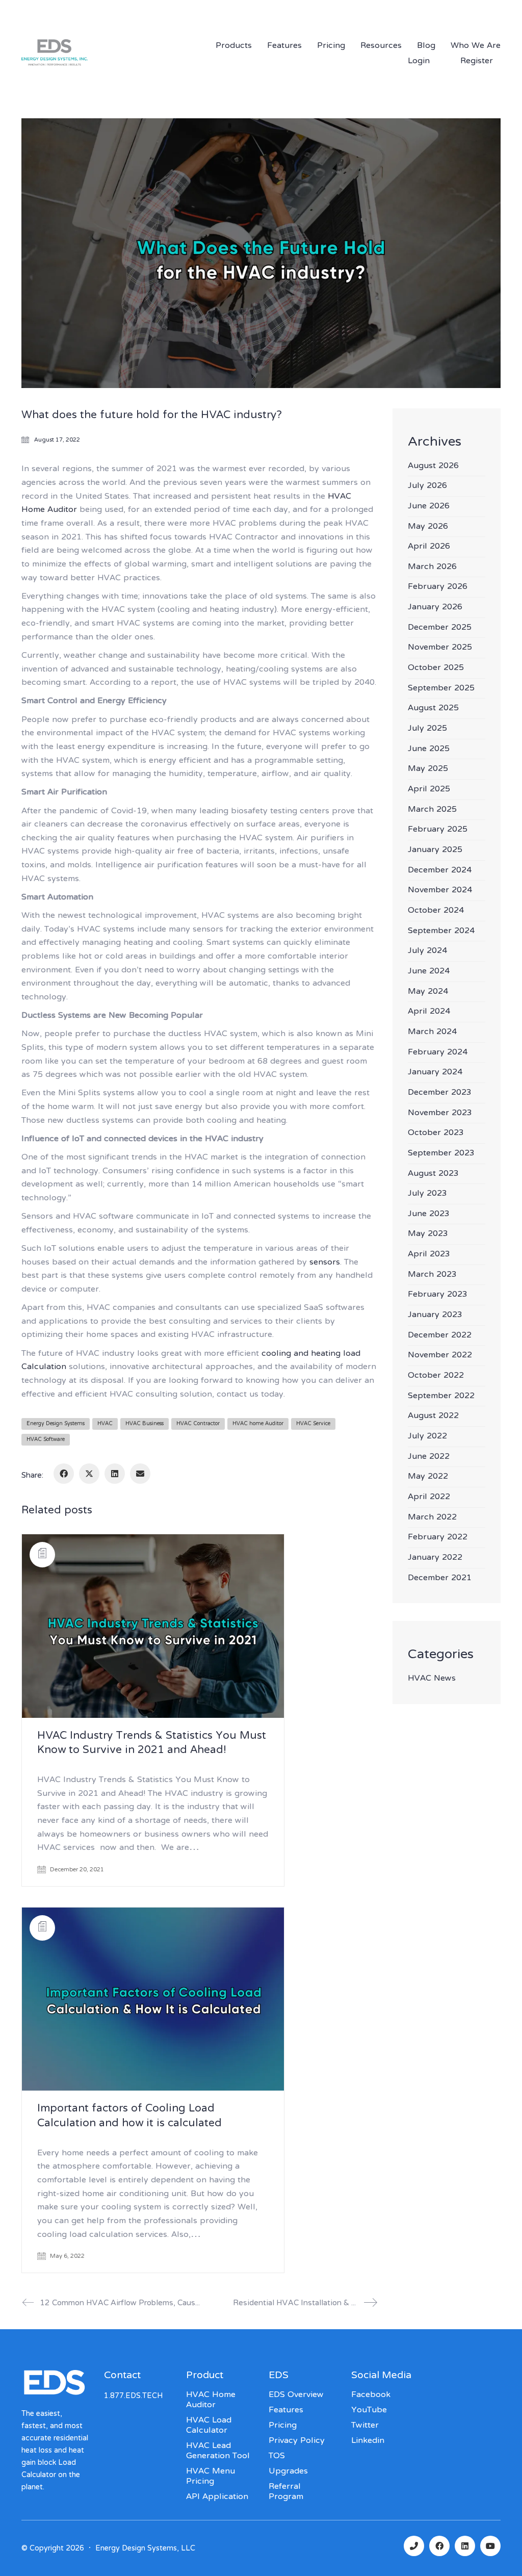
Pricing (283, 2426)
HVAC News (432, 1679)
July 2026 (427, 486)
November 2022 (440, 1356)
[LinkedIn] (115, 1474)
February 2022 (438, 1538)
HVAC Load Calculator (209, 2426)
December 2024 (440, 871)
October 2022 (436, 1376)
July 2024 (427, 951)
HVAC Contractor (198, 1424)
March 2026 (432, 567)
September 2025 (441, 689)
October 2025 (436, 668)
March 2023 (432, 1275)
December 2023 (440, 1093)
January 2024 (435, 1073)
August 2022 (433, 1416)
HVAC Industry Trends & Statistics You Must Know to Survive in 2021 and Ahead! (152, 1744)
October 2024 (436, 911)
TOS (277, 2456)
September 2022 (441, 1396)
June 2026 (429, 507)
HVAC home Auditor (258, 1424)
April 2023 (429, 1255)
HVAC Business (145, 1424)
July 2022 (427, 1437)
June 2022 (429, 1457)
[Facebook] (64, 1474)
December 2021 (440, 1578)
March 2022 (432, 1518)
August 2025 (433, 709)
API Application (217, 2497)
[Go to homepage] (88, 66)
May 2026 (428, 527)
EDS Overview (296, 2395)
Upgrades (288, 2471)
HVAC (105, 1424)
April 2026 (429, 547)
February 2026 (438, 587)
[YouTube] (490, 2546)
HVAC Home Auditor (211, 2400)
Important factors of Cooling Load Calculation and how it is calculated (129, 2116)
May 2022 (428, 1477)
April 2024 (429, 1012)
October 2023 (436, 1133)
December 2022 (440, 1336)
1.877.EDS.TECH (394, 11)
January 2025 (435, 850)
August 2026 (433, 466)
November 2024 (440, 891)
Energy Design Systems (56, 1424)
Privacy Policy (297, 2441)
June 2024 (429, 972)
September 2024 (441, 931)
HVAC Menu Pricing (211, 2477)
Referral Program (286, 2492)
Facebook (371, 2395)
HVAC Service (313, 1424)
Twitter (365, 2426)
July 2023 (427, 1194)
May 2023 (428, 1234)
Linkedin (368, 2441)
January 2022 (435, 1558)
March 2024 (432, 1032)
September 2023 (441, 1154)
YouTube (369, 2410)
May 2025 (428, 769)
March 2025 (432, 810)
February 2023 (438, 1295)
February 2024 (438, 1053)
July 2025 (427, 729)
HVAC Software (46, 1440)
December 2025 (440, 628)
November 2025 (440, 648)
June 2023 (429, 1214)
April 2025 (429, 790)
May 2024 (428, 992)
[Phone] (414, 2546)
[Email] (140, 1474)
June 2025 (429, 749)
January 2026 (435, 608)
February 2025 (438, 830)
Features (286, 2410)
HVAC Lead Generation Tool (218, 2451)
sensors (325, 1263)
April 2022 (429, 1497)
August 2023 (433, 1174)
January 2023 (435, 1315)
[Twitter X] (89, 1474)
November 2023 (440, 1113)
